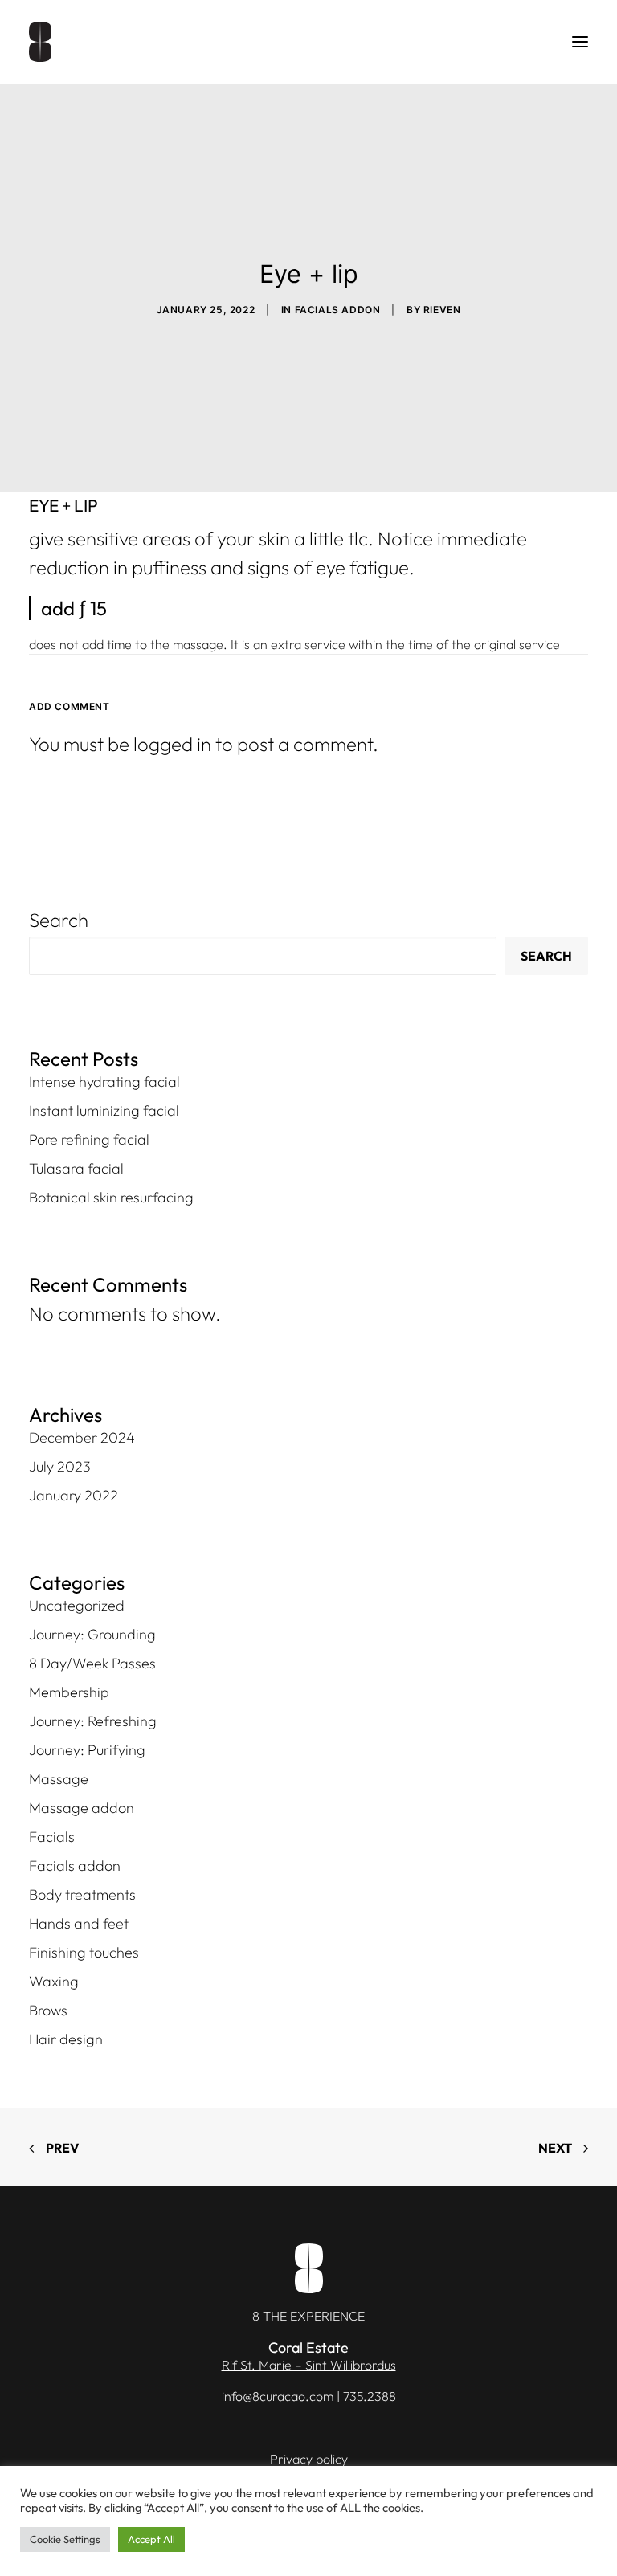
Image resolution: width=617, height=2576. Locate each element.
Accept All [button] (151, 2539)
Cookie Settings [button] (65, 2539)
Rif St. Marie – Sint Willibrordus (309, 2365)
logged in (172, 744)
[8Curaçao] (40, 42)
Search (59, 920)
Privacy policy (309, 2459)
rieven (442, 310)
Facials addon (338, 310)
